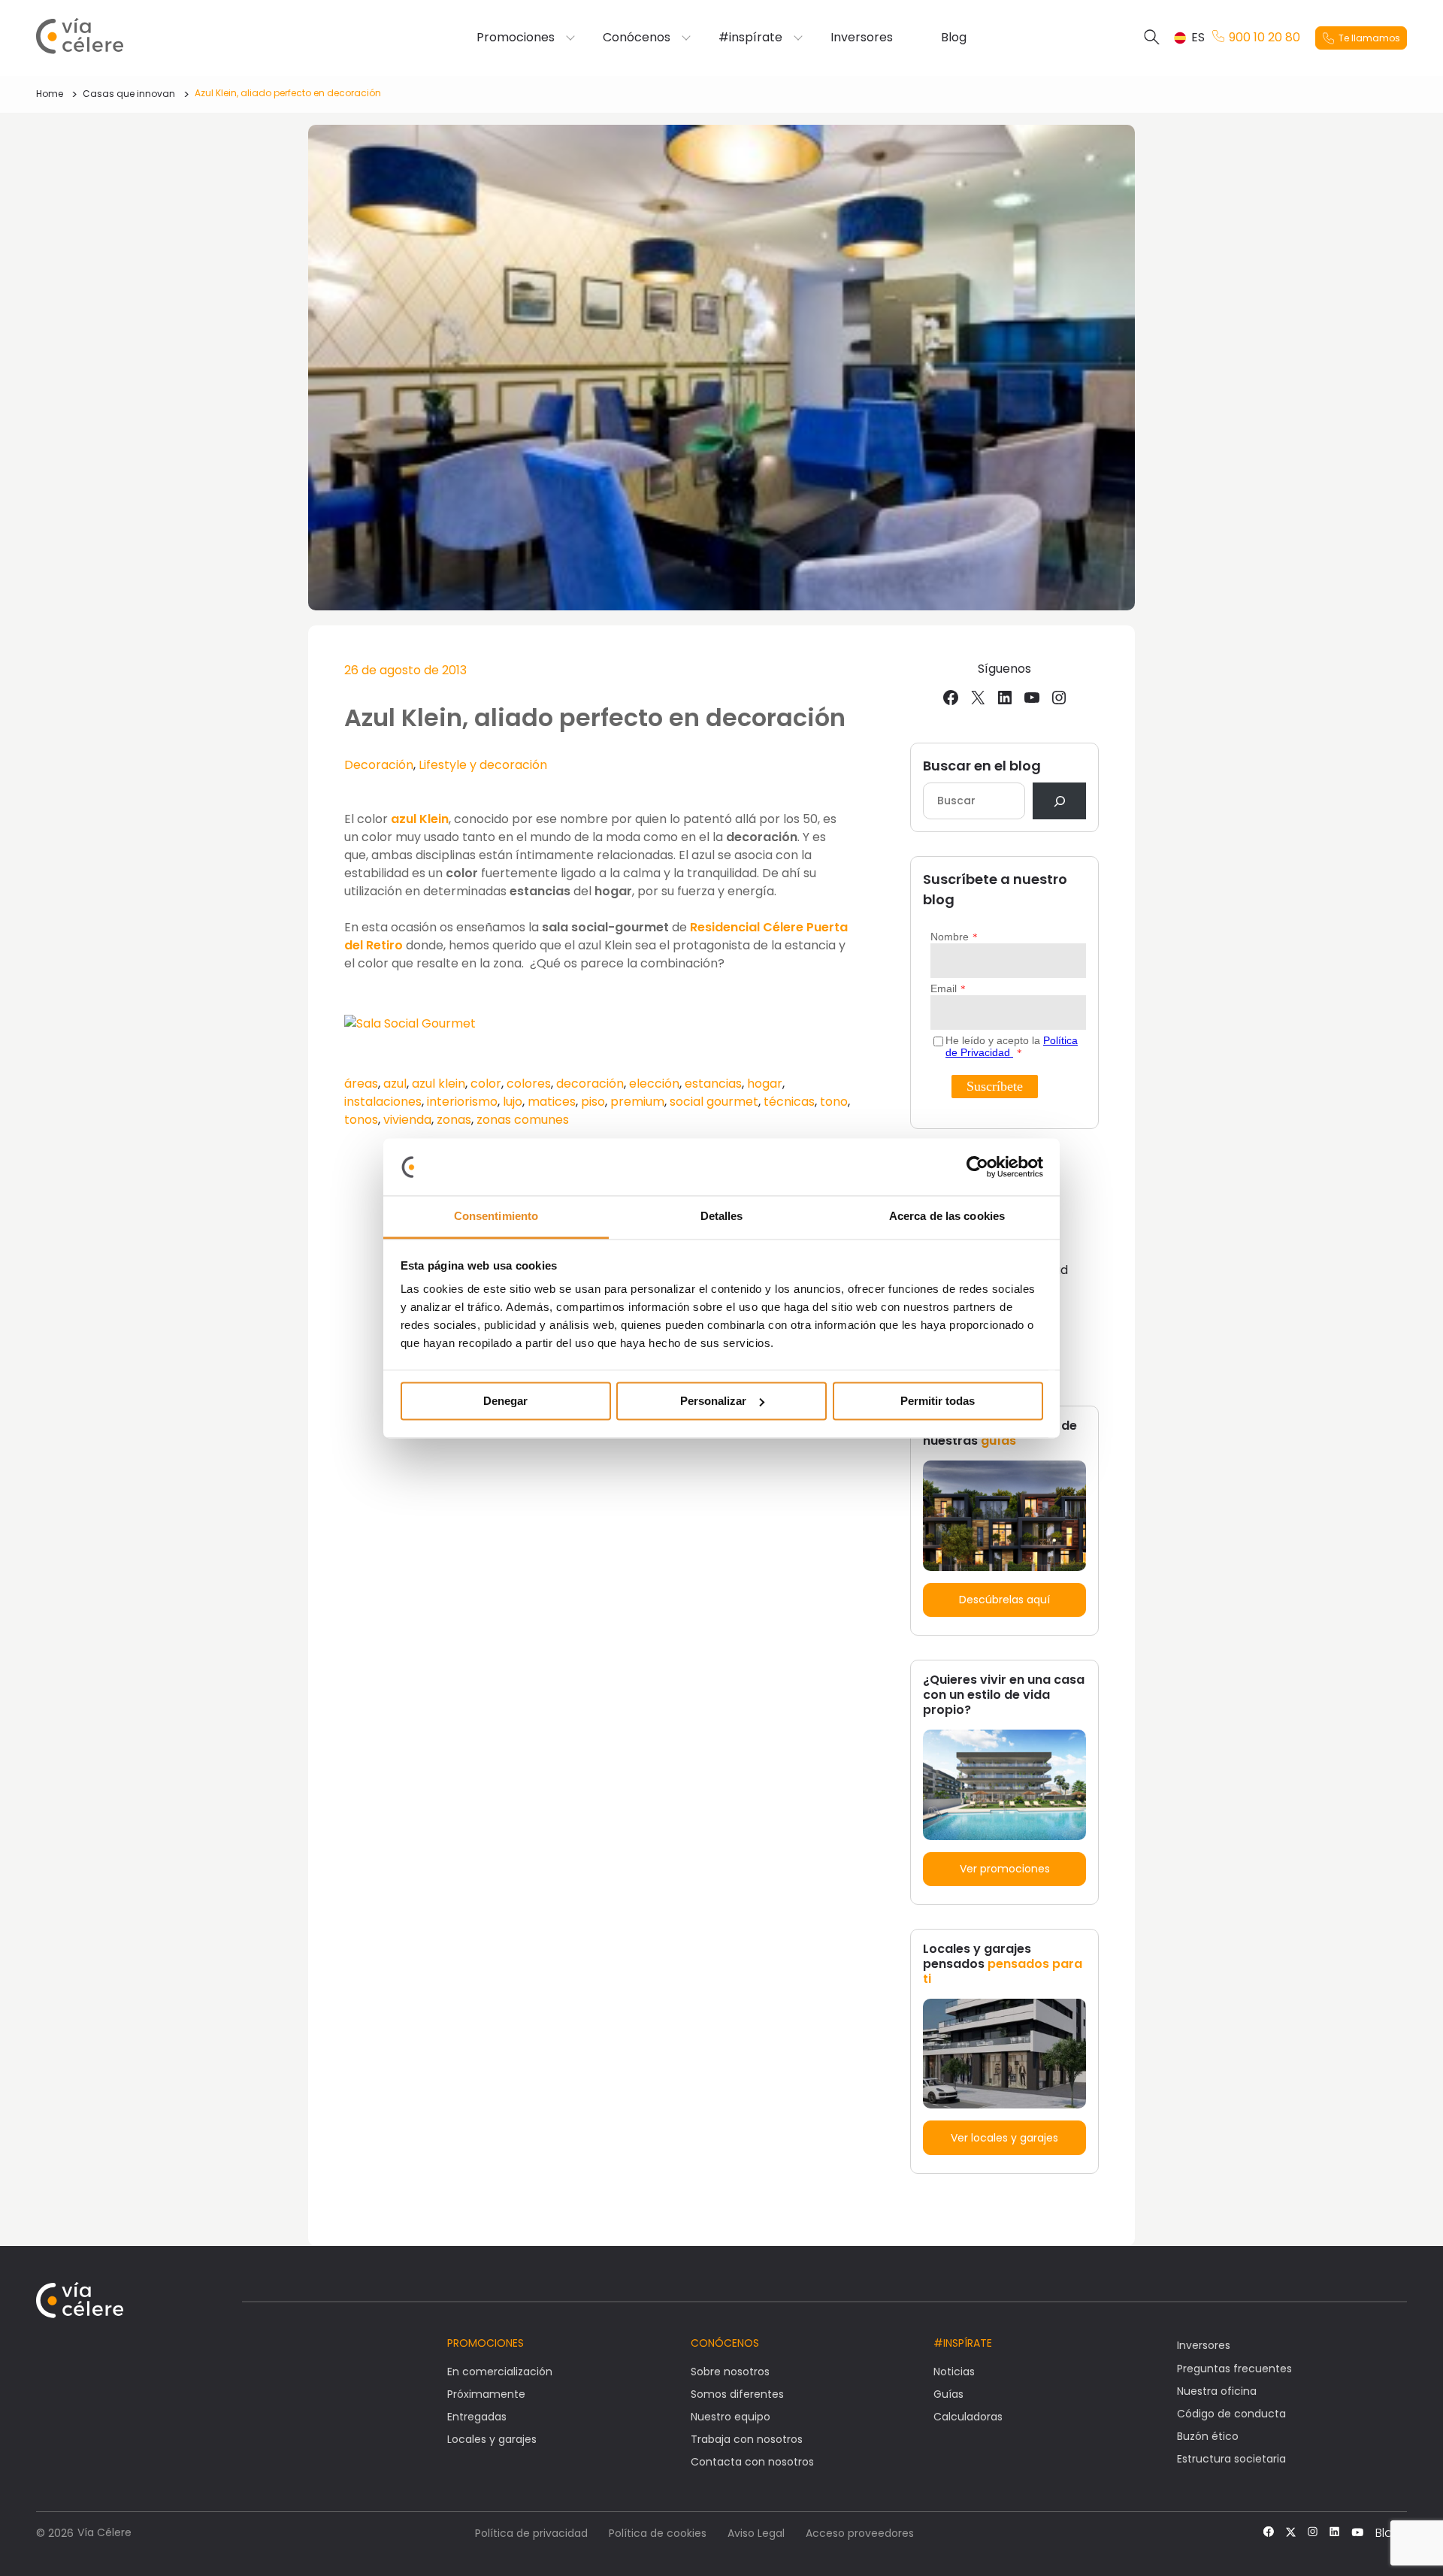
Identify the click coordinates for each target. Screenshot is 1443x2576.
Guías (948, 2394)
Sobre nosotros (730, 2372)
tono (834, 1102)
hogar (765, 1084)
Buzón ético (1208, 2436)
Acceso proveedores (860, 2533)
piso (593, 1102)
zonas (454, 1120)
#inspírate (750, 38)
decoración (590, 1084)
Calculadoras (968, 2417)
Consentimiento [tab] (496, 1217)
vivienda (407, 1120)
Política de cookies (658, 2533)
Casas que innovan (129, 94)
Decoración (379, 765)
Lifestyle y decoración (483, 765)
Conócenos (637, 38)
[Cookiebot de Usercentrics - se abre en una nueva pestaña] (977, 1167)
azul (395, 1084)
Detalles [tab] (722, 1217)
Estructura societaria (1231, 2459)
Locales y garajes (492, 2439)
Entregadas (477, 2417)
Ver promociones (1005, 1869)
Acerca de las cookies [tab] (947, 1217)
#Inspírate (963, 2343)
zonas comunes (523, 1120)
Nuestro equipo (731, 2417)
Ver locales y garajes (1004, 2138)
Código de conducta (1231, 2414)
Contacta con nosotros (752, 2462)
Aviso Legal (756, 2533)
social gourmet (714, 1102)
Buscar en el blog (982, 766)
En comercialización (500, 2372)
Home (50, 94)
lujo (513, 1102)
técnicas (789, 1102)
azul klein (439, 1084)
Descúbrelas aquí (1004, 1600)
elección (654, 1084)
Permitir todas (938, 1401)
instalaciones (383, 1102)
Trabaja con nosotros (747, 2439)
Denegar (505, 1401)
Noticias (954, 2372)
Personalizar (713, 1401)
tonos (361, 1120)
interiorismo (462, 1102)
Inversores (862, 38)
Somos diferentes (737, 2394)
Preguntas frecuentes (1234, 2369)
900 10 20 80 (1265, 38)
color (486, 1084)
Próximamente (486, 2394)
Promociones (516, 38)
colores (529, 1084)
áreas (361, 1084)
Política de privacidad (531, 2533)
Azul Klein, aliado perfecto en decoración (288, 93)
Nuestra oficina (1217, 2391)
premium (637, 1102)
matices (552, 1102)
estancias (713, 1084)
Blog (954, 38)
